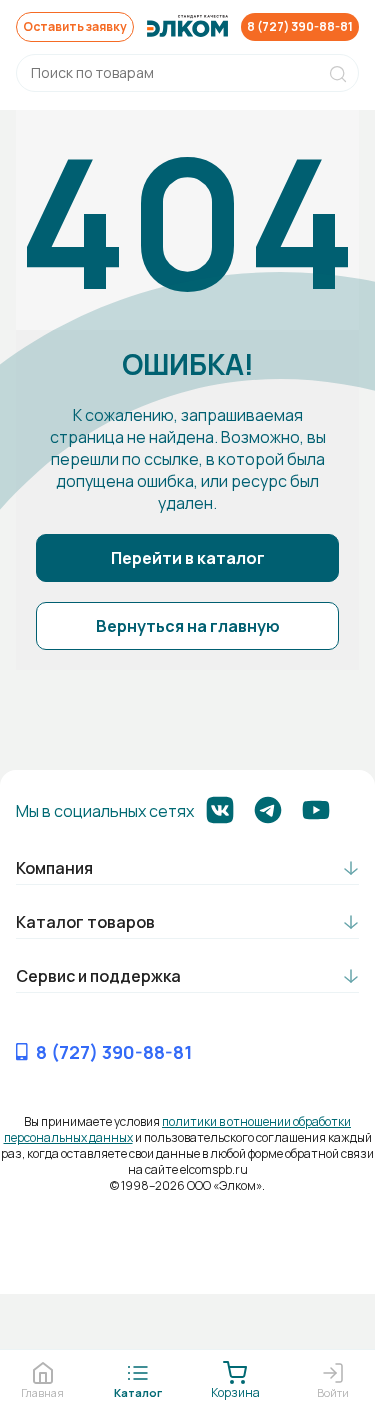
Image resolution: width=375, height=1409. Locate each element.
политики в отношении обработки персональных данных (178, 1129)
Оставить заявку (75, 26)
